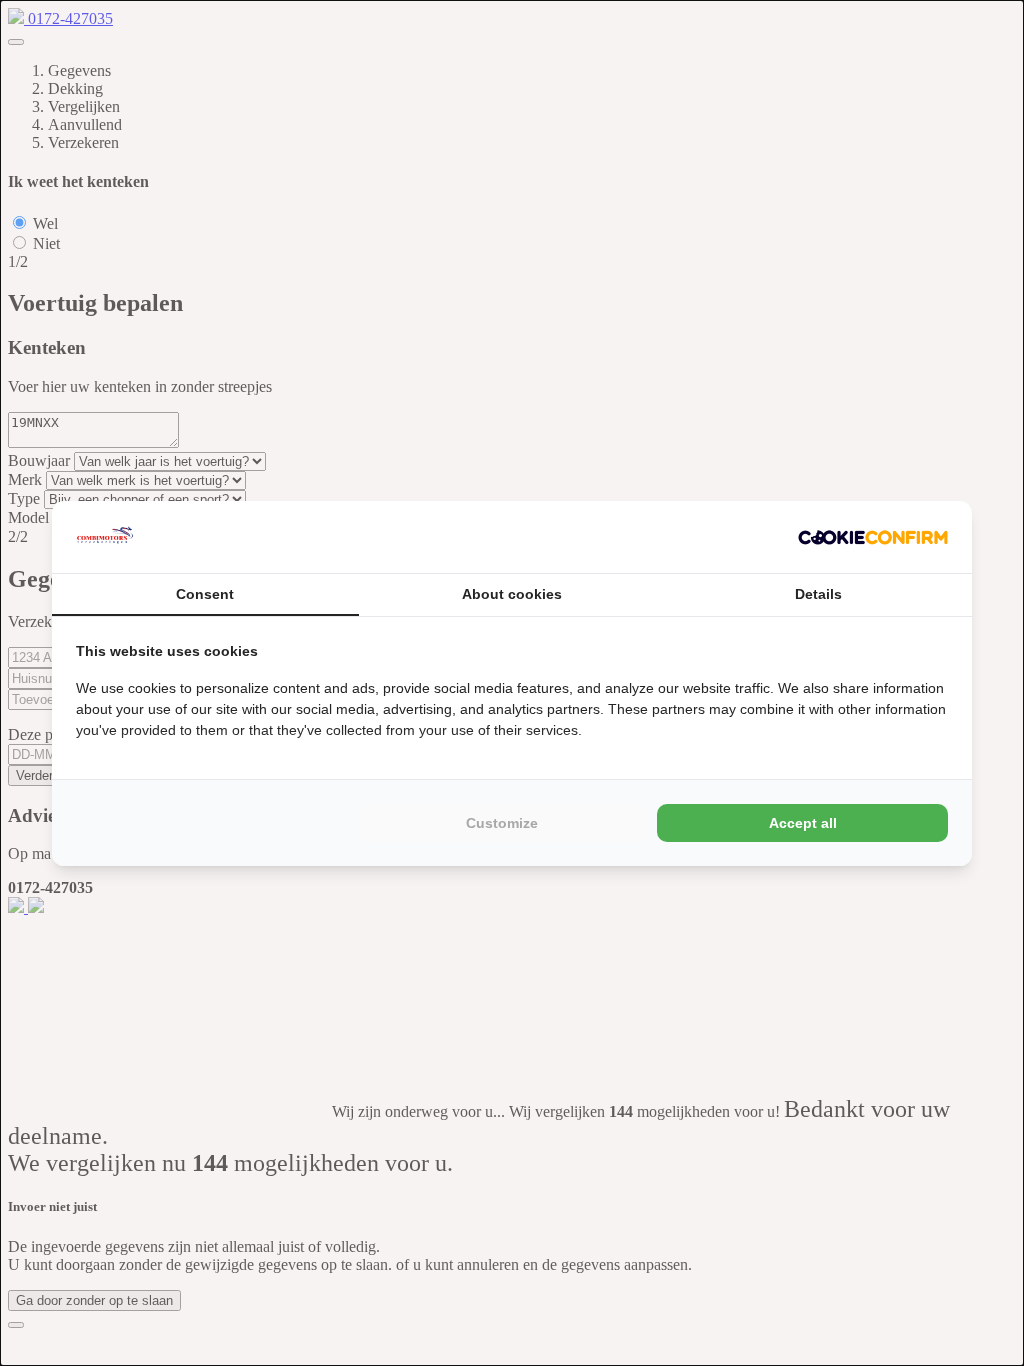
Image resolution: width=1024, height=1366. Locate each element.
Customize (502, 823)
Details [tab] (818, 594)
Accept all (803, 823)
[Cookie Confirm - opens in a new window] (873, 537)
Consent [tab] (205, 594)
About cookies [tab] (512, 594)
